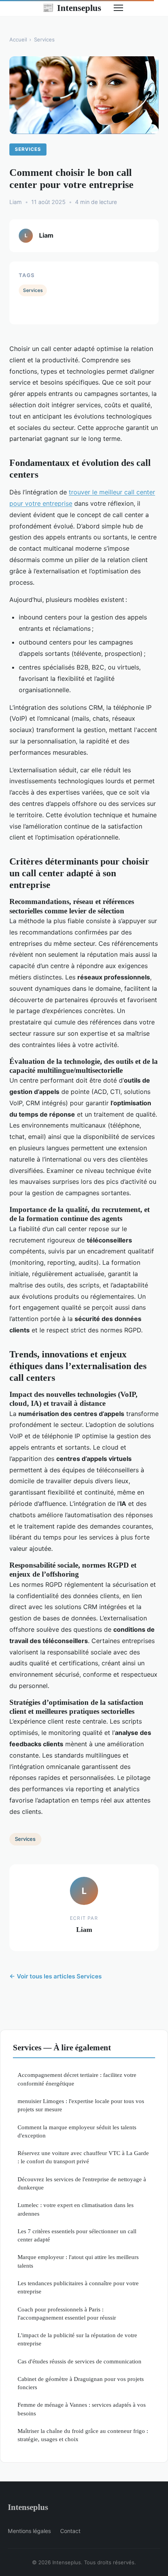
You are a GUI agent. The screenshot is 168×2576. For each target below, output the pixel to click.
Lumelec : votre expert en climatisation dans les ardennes (76, 2209)
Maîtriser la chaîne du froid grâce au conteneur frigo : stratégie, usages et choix (83, 2435)
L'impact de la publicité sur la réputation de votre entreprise (77, 2339)
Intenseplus (72, 8)
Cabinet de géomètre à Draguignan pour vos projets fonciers (81, 2383)
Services (44, 39)
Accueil (18, 39)
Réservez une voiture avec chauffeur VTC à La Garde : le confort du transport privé (83, 2157)
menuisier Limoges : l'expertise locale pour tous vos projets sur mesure (81, 2105)
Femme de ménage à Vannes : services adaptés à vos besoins (82, 2409)
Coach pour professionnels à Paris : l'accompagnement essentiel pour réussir (67, 2313)
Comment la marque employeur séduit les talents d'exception (77, 2131)
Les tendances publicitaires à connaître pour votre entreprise (78, 2287)
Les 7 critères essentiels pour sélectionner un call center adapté (77, 2235)
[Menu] (118, 8)
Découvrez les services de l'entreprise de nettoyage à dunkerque (82, 2183)
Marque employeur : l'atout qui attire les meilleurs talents (78, 2261)
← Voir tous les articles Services (55, 1976)
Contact (70, 2531)
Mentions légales (29, 2531)
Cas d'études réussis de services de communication (80, 2361)
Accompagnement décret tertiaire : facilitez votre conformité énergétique (77, 2079)
